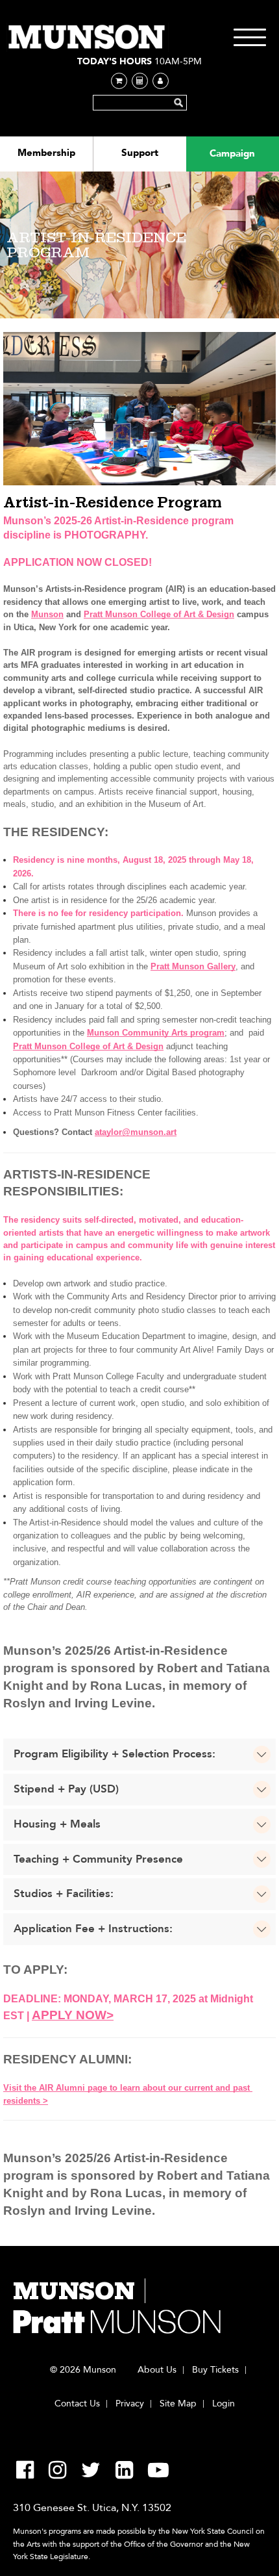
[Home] (88, 37)
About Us (157, 2370)
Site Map (178, 2404)
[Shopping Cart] (119, 81)
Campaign (232, 153)
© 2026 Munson (83, 2370)
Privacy (130, 2404)
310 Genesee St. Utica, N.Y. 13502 (92, 2508)
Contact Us (77, 2404)
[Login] (161, 81)
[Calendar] (140, 81)
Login (224, 2404)
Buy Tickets (215, 2370)
